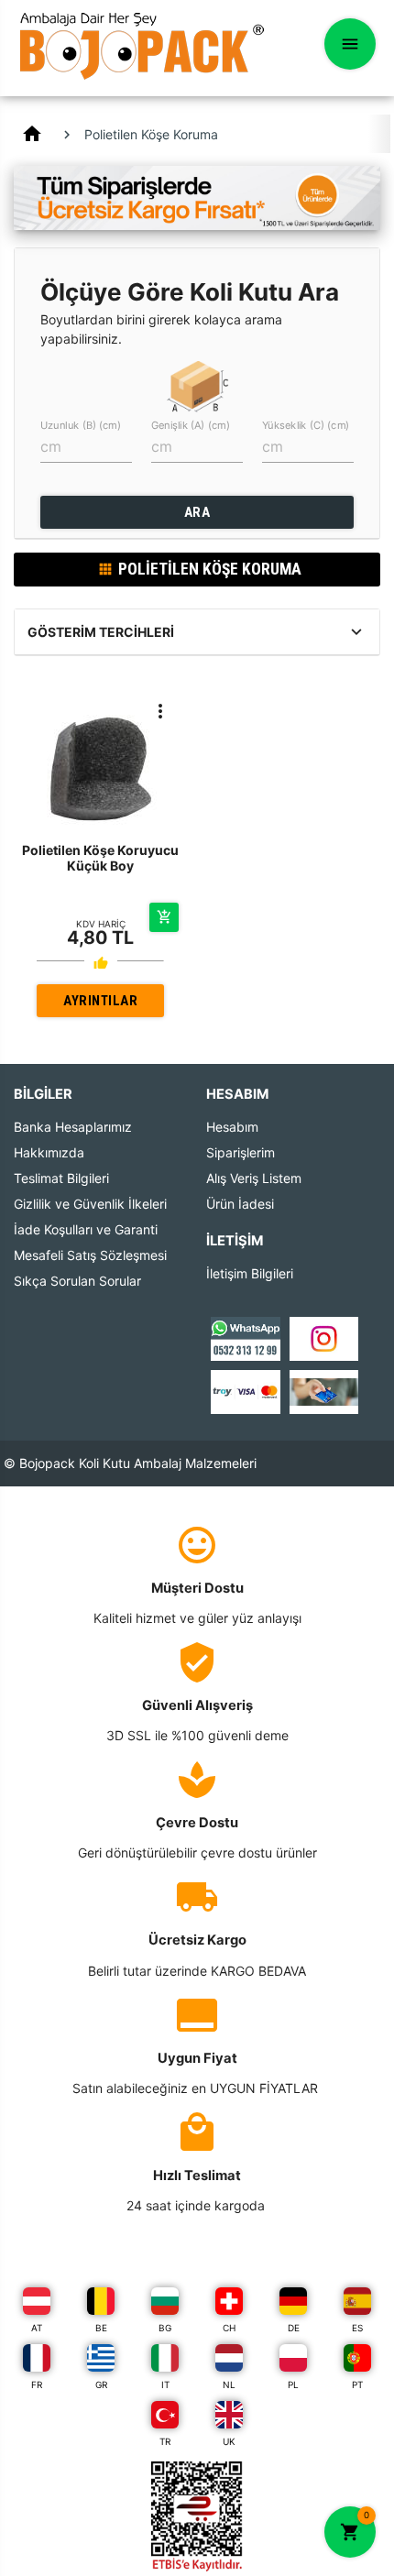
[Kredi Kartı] (245, 1391)
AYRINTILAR (100, 1001)
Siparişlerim (241, 1152)
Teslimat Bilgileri (61, 1178)
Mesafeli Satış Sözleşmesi (90, 1255)
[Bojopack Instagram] (324, 1337)
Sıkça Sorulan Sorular (77, 1281)
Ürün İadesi (240, 1204)
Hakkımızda (49, 1152)
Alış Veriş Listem (254, 1178)
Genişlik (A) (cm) (191, 425)
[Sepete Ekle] (164, 917)
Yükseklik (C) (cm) (306, 425)
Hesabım (232, 1127)
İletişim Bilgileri (250, 1273)
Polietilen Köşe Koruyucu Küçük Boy (100, 858)
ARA (197, 512)
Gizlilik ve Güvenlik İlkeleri (90, 1204)
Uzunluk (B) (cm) (81, 425)
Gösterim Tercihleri (101, 632)
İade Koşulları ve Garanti (86, 1229)
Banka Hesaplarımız (73, 1127)
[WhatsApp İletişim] (245, 1337)
